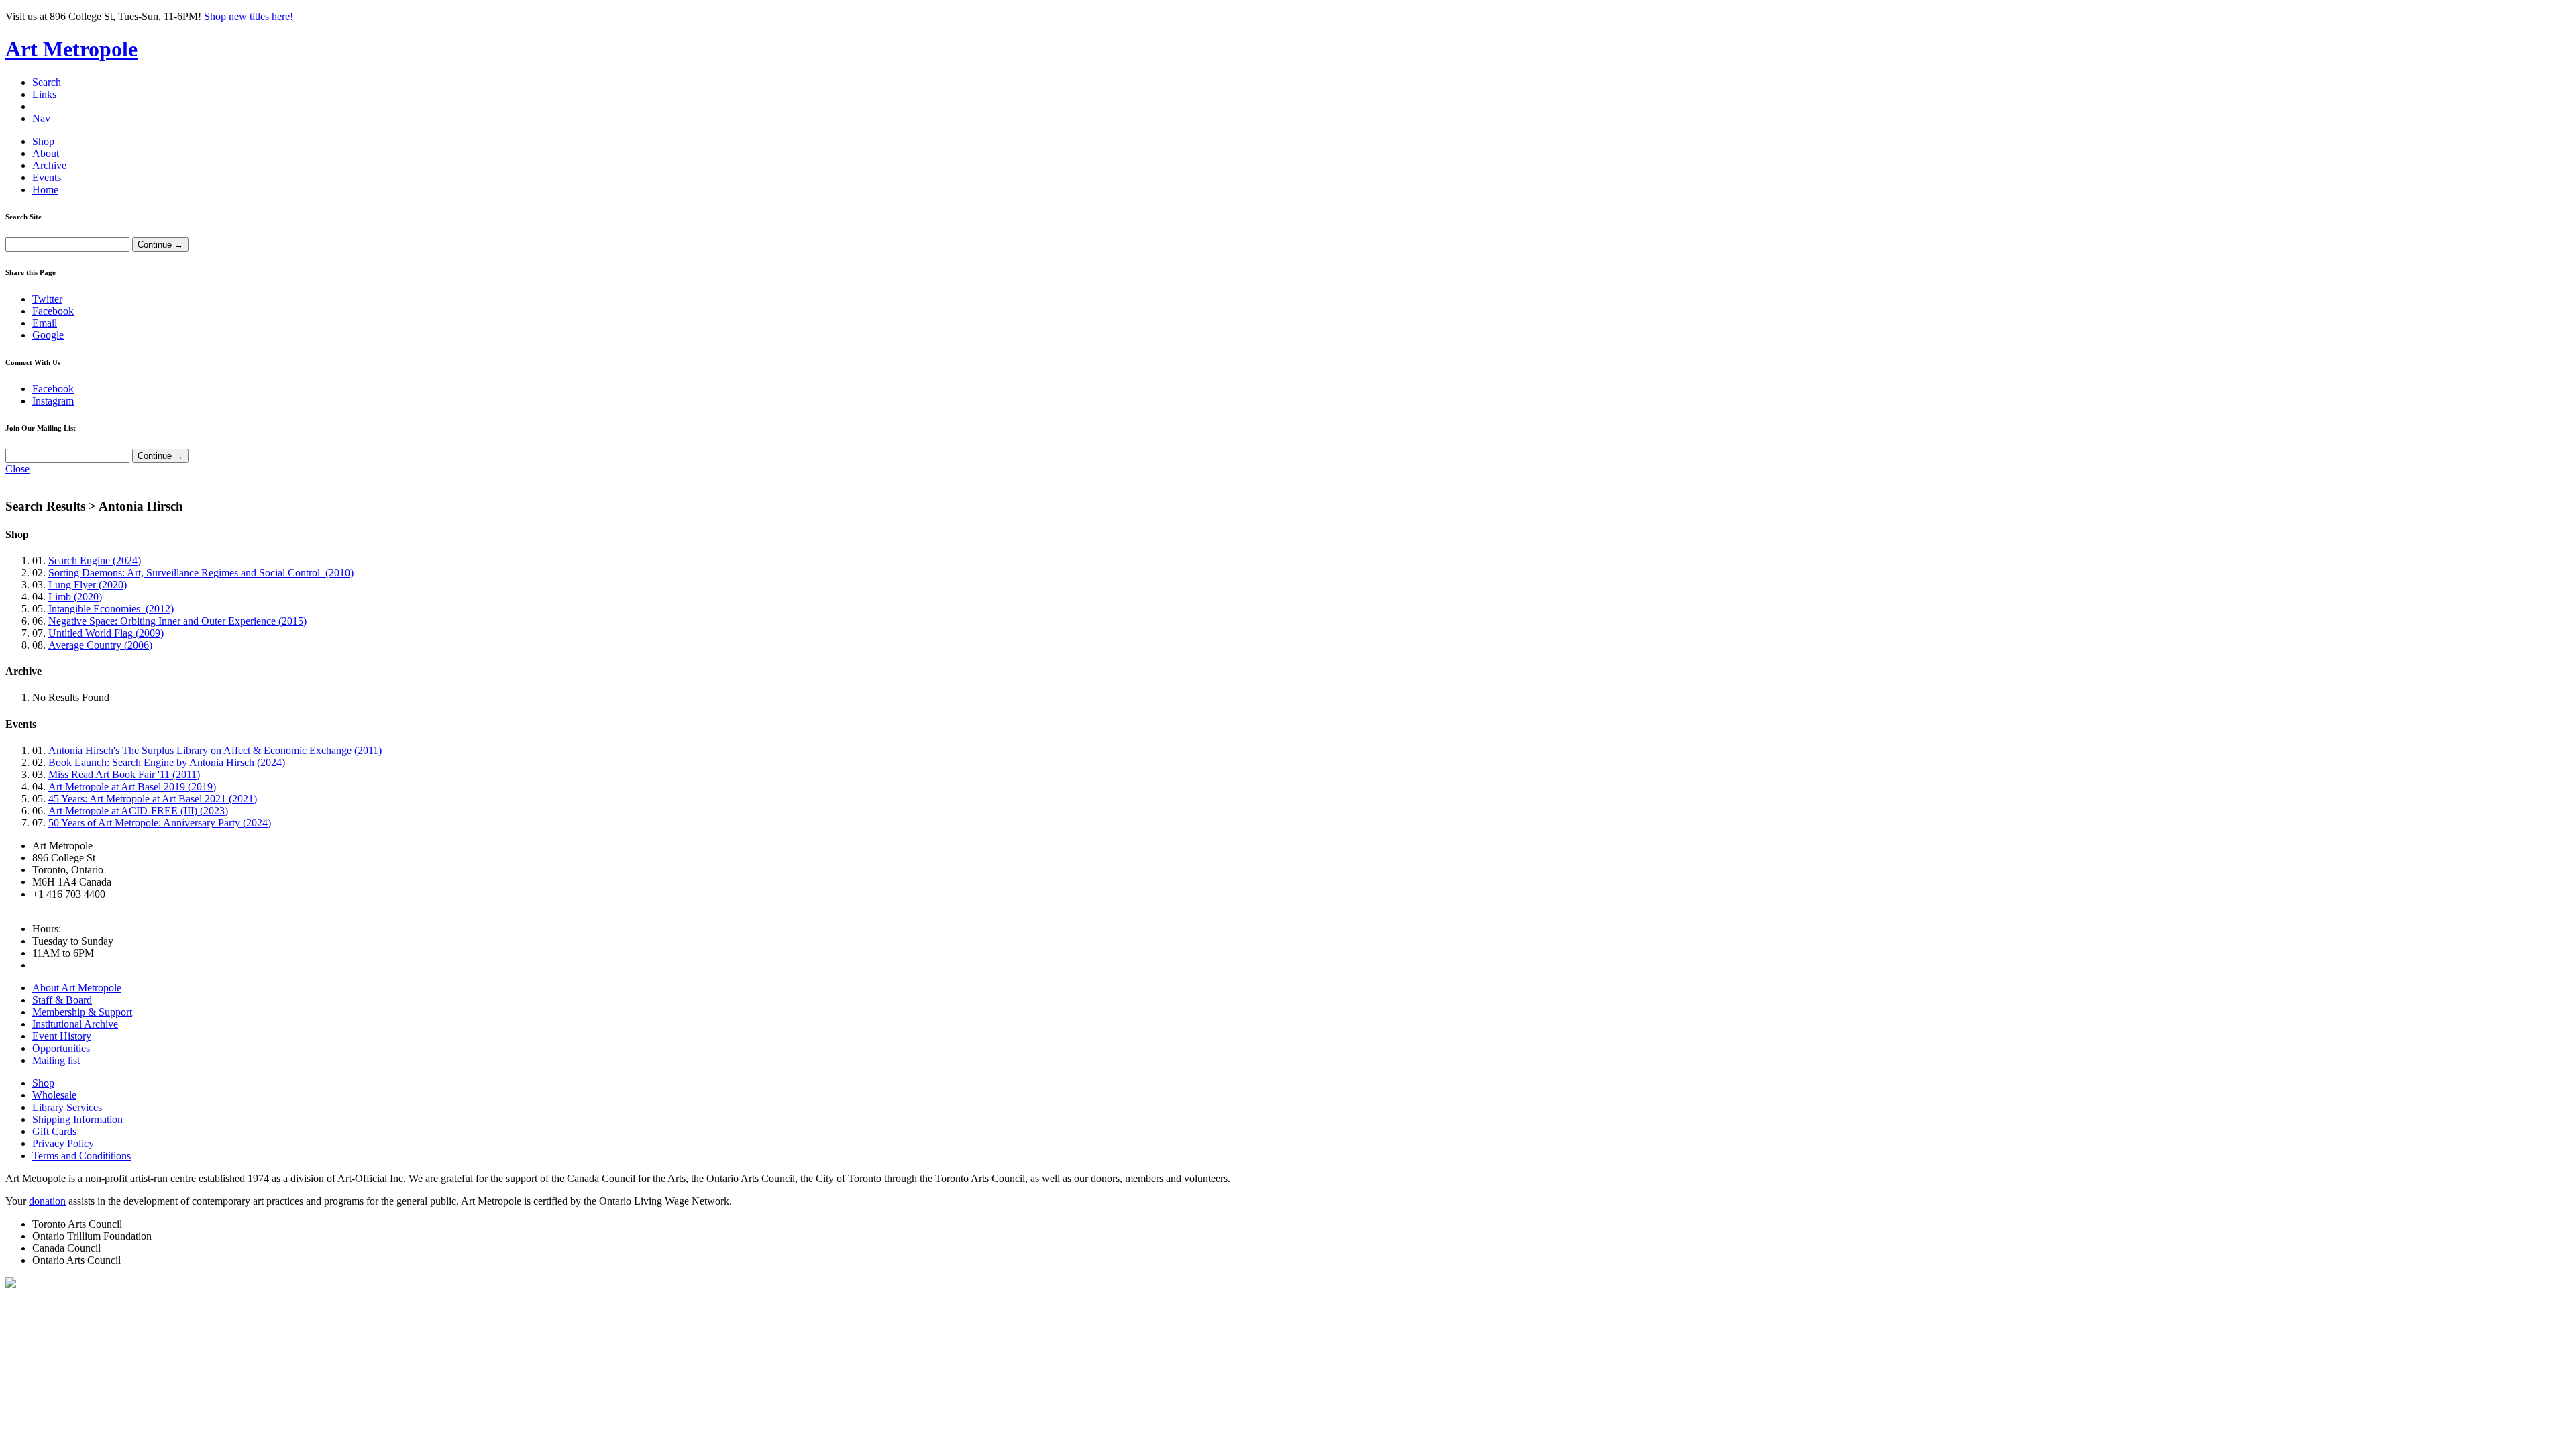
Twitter (47, 299)
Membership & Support (82, 1012)
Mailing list (56, 1060)
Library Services (67, 1107)
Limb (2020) (75, 597)
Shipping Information (77, 1119)
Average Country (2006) (100, 645)
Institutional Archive (75, 1024)
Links (44, 94)
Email (45, 323)
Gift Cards (54, 1131)
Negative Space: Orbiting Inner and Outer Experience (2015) (177, 621)
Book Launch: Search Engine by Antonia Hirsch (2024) (167, 762)
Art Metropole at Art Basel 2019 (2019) (132, 787)
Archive (49, 165)
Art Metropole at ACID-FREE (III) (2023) (138, 811)
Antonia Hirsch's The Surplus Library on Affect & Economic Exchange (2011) (215, 750)
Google (48, 335)
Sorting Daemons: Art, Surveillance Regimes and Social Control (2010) (201, 573)
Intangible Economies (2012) (111, 609)
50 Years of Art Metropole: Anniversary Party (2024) (160, 823)
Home (45, 190)
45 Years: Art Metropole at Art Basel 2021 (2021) (153, 799)
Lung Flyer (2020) (88, 585)
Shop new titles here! (249, 16)
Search (47, 82)
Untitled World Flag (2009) (106, 633)
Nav (41, 118)
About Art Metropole (77, 988)
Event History (62, 1036)
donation (47, 1201)
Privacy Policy (63, 1143)
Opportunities (61, 1048)
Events (47, 177)
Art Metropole (71, 49)
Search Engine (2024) (95, 560)
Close (17, 469)
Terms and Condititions (82, 1156)
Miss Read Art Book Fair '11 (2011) (124, 774)
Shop (43, 141)
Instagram (53, 401)
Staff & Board (62, 1000)
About (46, 153)
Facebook (53, 311)
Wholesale (54, 1095)
